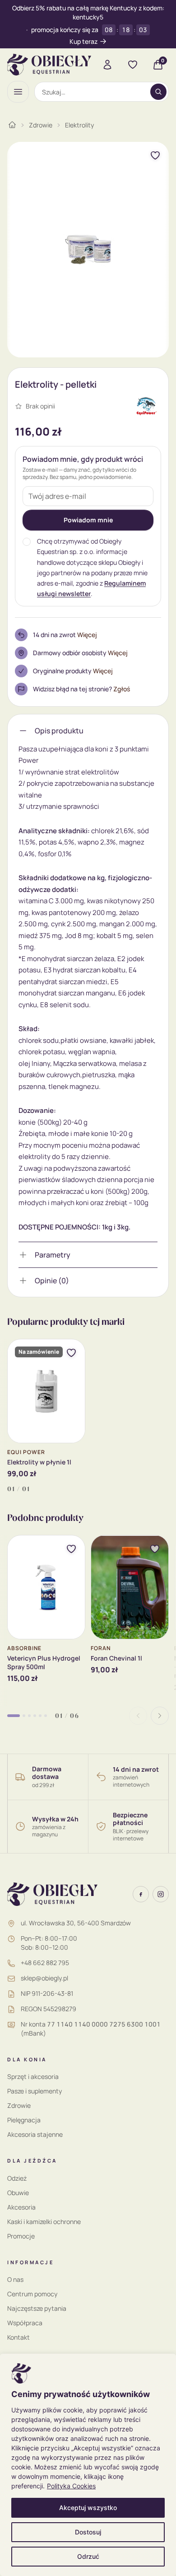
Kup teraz (83, 41)
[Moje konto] (107, 65)
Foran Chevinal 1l (116, 1658)
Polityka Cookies (71, 2486)
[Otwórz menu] (18, 92)
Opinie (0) (52, 1281)
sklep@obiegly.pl (44, 1978)
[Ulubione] (133, 65)
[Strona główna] (12, 125)
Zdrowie (41, 125)
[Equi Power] (147, 406)
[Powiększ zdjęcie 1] (88, 250)
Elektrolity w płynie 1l (39, 1462)
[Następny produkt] (160, 1716)
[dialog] (88, 2465)
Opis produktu (59, 731)
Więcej (87, 635)
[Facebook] (141, 1894)
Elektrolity (79, 125)
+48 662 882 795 (45, 1963)
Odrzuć (88, 2556)
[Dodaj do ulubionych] (155, 155)
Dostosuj (88, 2532)
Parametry (53, 1255)
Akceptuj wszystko (88, 2508)
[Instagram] (161, 1894)
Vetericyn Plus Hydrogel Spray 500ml (44, 1662)
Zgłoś (122, 689)
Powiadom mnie (88, 520)
